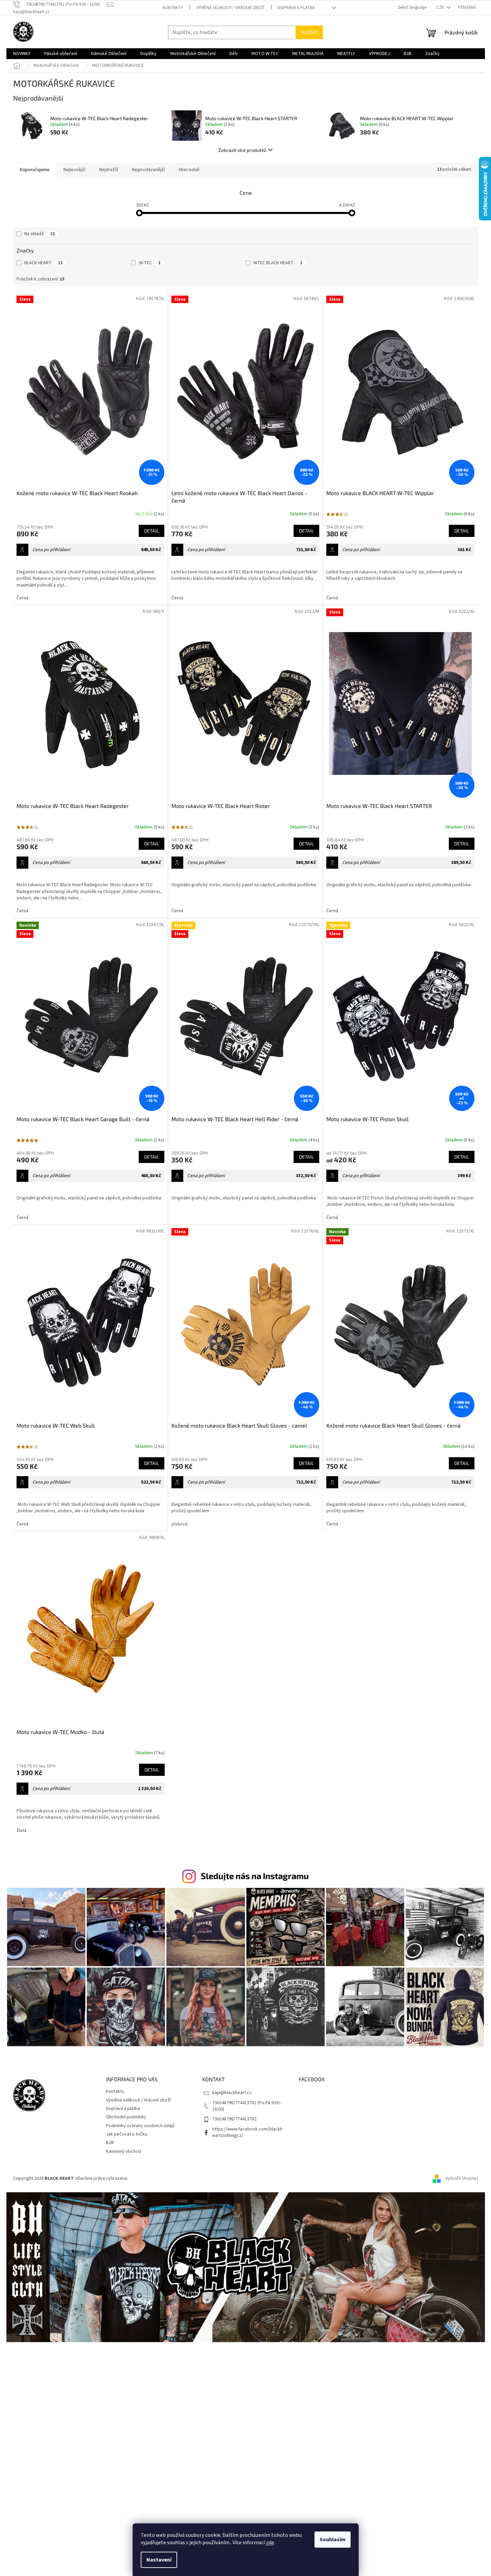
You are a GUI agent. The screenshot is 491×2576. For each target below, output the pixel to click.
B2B (110, 2143)
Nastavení (159, 2560)
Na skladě (40, 234)
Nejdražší (109, 170)
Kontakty (173, 8)
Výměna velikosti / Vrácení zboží (230, 8)
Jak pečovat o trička (127, 2134)
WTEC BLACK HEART (278, 263)
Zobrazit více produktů (242, 150)
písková (179, 1524)
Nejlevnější (74, 170)
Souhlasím (333, 2540)
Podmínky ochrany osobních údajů (140, 2126)
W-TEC (150, 263)
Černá (22, 598)
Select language (412, 7)
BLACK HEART (44, 263)
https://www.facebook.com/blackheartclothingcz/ (247, 2132)
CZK (441, 7)
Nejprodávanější (148, 170)
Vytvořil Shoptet (462, 2178)
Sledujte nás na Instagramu (255, 1876)
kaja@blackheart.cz (232, 2093)
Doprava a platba (296, 8)
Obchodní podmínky (126, 2117)
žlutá (21, 1831)
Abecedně (189, 170)
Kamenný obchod (124, 2151)
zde (270, 2543)
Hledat (309, 32)
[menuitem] (22, 54)
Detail (152, 531)
